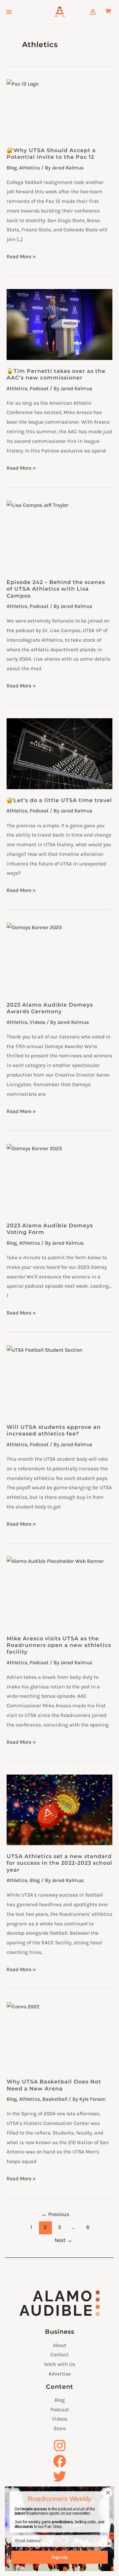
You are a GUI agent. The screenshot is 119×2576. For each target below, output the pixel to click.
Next (63, 2240)
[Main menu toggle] (9, 12)
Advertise (60, 2374)
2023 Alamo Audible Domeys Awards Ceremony (50, 1008)
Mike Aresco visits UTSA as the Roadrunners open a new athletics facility (59, 1645)
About (60, 2345)
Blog (12, 168)
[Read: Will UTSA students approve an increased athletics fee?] (59, 1381)
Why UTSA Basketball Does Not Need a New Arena (54, 2085)
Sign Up (59, 2557)
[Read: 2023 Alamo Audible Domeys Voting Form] (59, 1179)
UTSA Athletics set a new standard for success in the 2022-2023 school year (59, 1863)
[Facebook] (59, 2461)
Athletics (30, 168)
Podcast (39, 388)
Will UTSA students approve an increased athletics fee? (54, 1430)
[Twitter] (59, 2476)
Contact (59, 2355)
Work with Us (59, 2364)
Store (60, 2429)
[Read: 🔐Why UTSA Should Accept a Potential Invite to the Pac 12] (59, 109)
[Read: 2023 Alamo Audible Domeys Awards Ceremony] (59, 958)
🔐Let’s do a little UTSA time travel (59, 800)
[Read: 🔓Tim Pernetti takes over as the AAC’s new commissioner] (59, 324)
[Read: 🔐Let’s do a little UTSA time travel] (59, 754)
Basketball (55, 2099)
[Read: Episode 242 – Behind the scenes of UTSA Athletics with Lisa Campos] (59, 536)
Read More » (21, 256)
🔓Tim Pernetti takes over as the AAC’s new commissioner (56, 374)
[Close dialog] (108, 2493)
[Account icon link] (93, 12)
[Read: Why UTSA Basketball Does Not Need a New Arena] (59, 2036)
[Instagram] (59, 2446)
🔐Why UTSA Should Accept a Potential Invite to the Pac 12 (51, 153)
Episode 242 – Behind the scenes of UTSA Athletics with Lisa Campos (56, 589)
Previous (55, 2214)
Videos (38, 1022)
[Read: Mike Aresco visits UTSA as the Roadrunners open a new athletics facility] (59, 1592)
